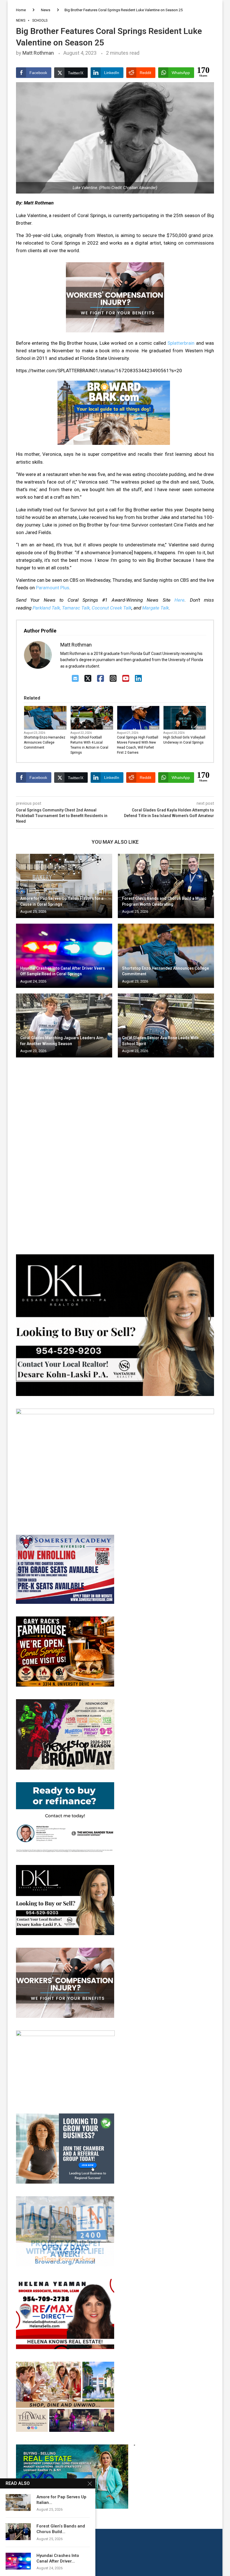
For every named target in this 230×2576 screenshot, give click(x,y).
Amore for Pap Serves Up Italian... (61, 2500)
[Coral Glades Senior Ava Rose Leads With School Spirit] (166, 1026)
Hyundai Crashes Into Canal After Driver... (58, 2558)
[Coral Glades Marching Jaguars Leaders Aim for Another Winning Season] (64, 1026)
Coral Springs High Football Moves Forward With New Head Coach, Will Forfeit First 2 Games (138, 745)
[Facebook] (101, 679)
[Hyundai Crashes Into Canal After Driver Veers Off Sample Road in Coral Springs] (64, 956)
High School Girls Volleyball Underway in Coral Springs (184, 740)
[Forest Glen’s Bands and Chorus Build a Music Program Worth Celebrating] (166, 886)
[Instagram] (113, 679)
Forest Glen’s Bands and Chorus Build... (61, 2529)
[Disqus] (115, 1143)
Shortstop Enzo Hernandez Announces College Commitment (45, 742)
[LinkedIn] (138, 679)
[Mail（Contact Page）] (75, 679)
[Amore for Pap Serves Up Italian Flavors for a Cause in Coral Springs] (64, 886)
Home (21, 10)
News (46, 10)
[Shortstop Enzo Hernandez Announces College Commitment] (166, 956)
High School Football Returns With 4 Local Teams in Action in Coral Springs (89, 745)
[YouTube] (126, 679)
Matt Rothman (38, 53)
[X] (88, 679)
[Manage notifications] (15, 2561)
